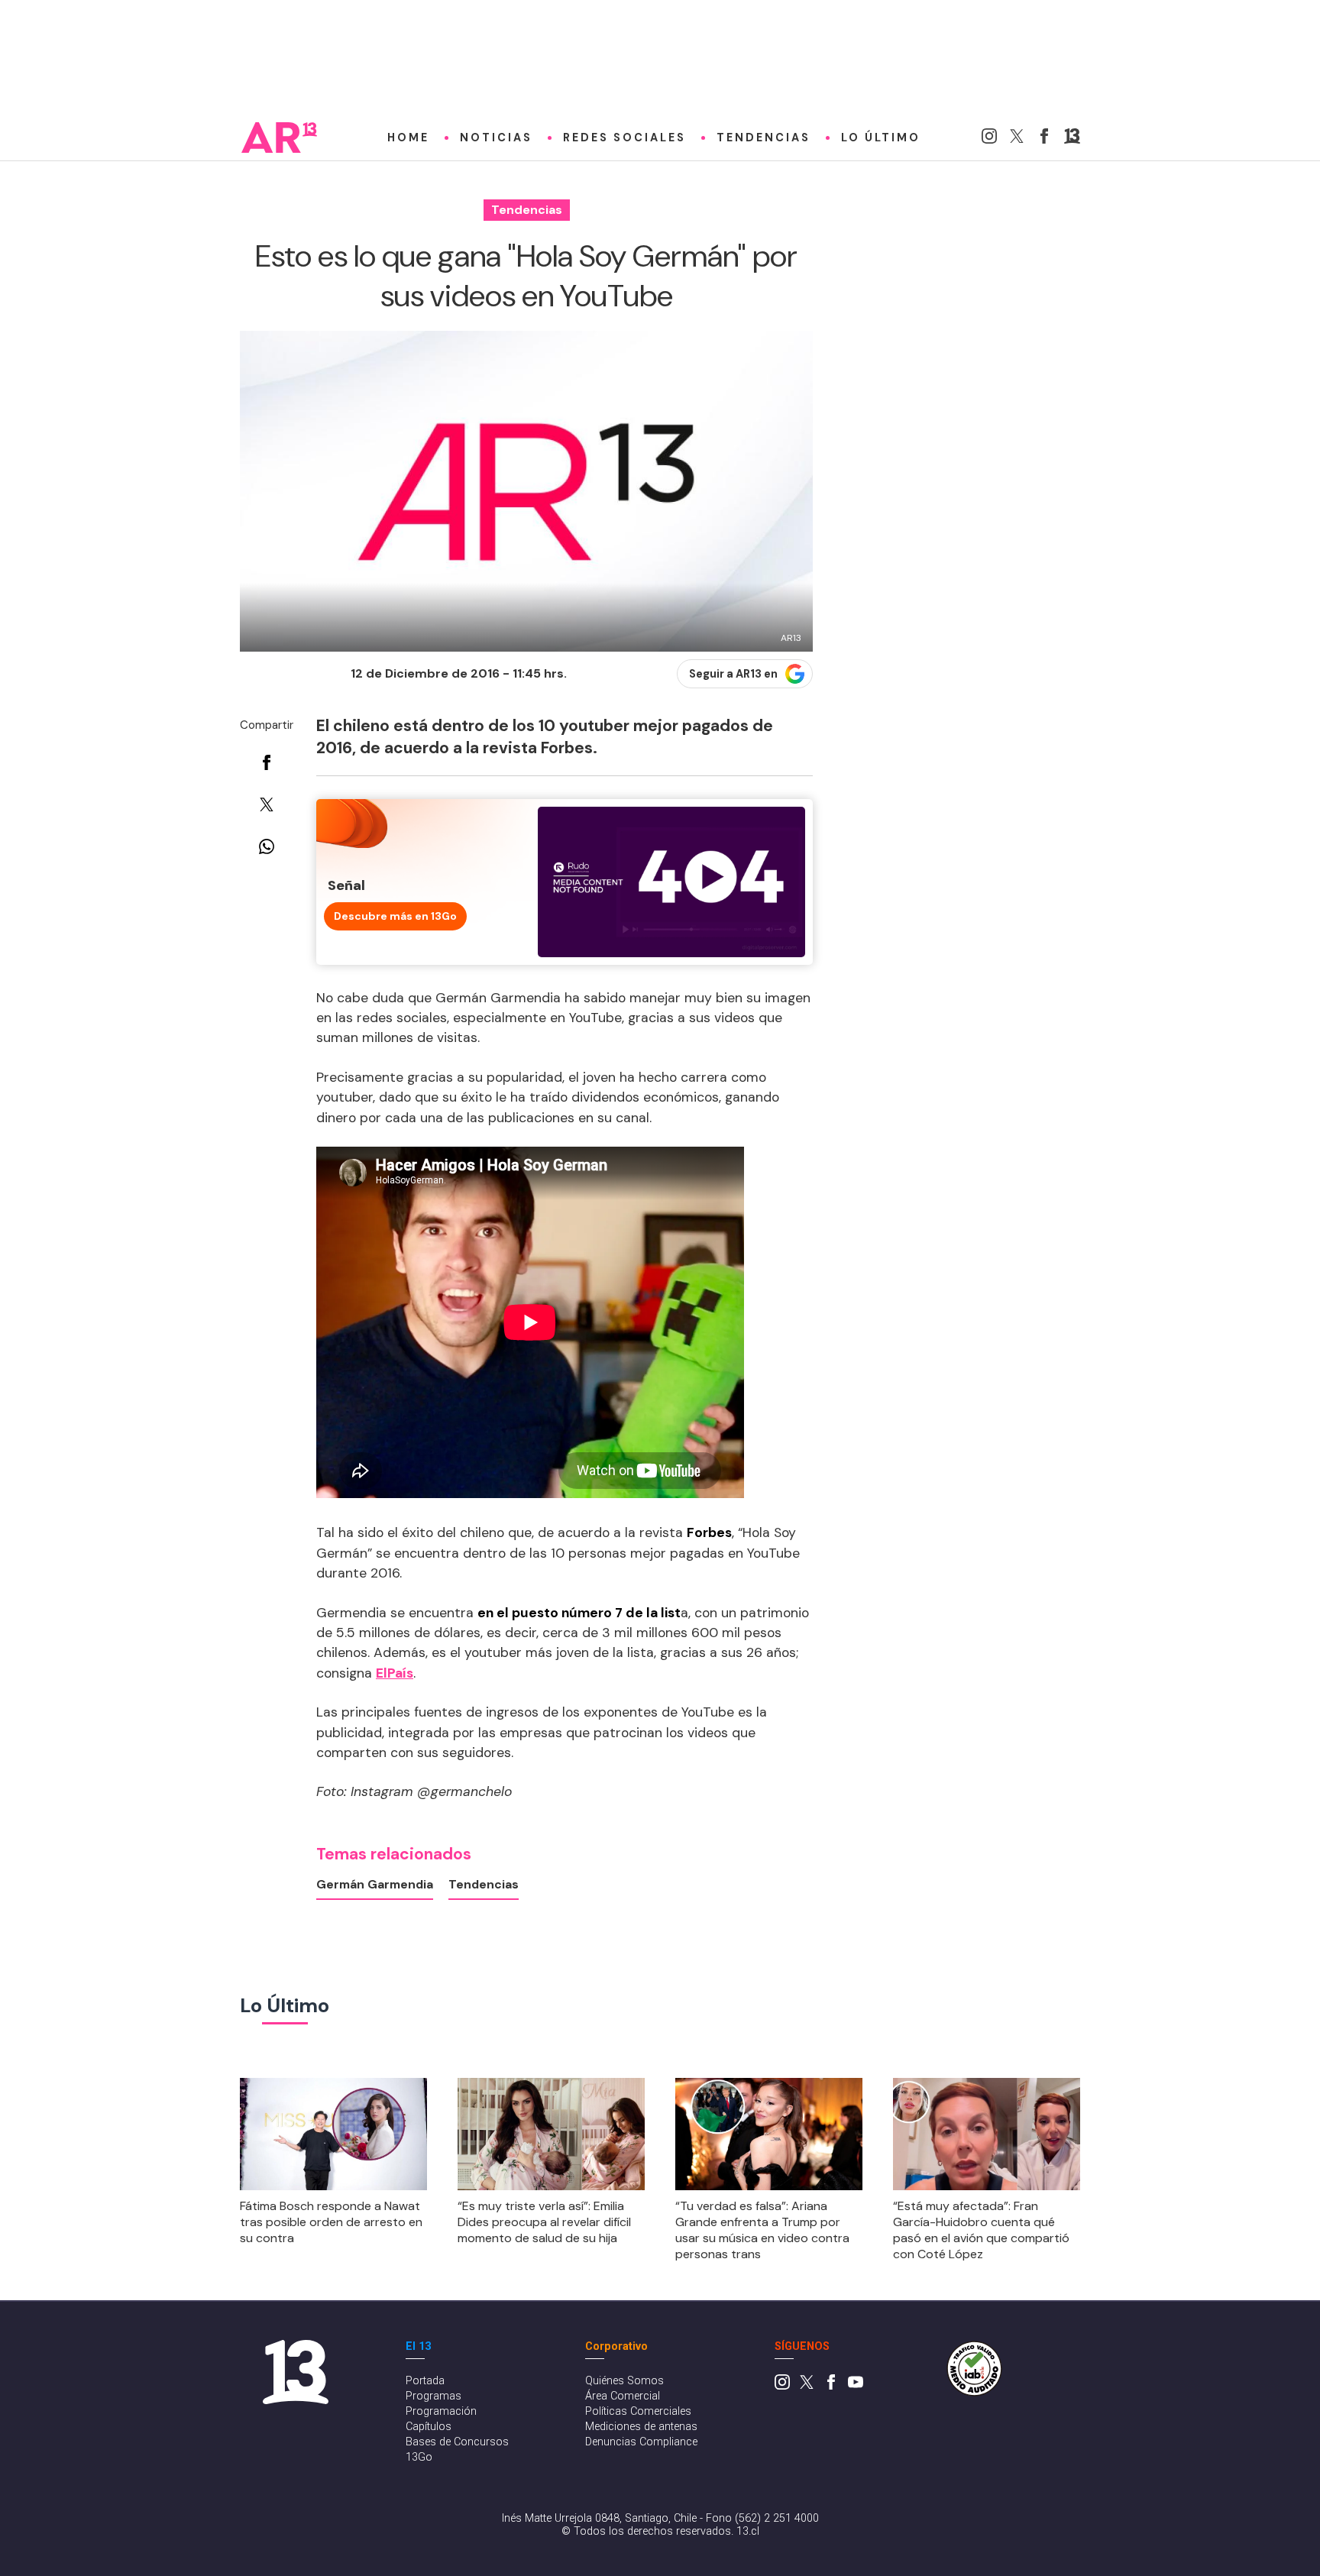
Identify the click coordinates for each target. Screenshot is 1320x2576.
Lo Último (881, 138)
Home (408, 138)
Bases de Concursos (457, 2442)
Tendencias (764, 138)
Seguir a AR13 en (733, 674)
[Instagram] (989, 139)
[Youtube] (856, 2386)
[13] (1072, 139)
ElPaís (395, 1673)
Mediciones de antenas (641, 2427)
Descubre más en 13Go (395, 916)
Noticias (496, 138)
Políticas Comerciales (638, 2411)
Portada (425, 2381)
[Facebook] (1044, 139)
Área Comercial (623, 2396)
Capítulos (429, 2427)
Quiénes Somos (624, 2381)
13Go (419, 2457)
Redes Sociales (624, 138)
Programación (441, 2411)
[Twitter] (1017, 139)
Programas (434, 2396)
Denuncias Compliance (641, 2442)
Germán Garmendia (375, 1884)
